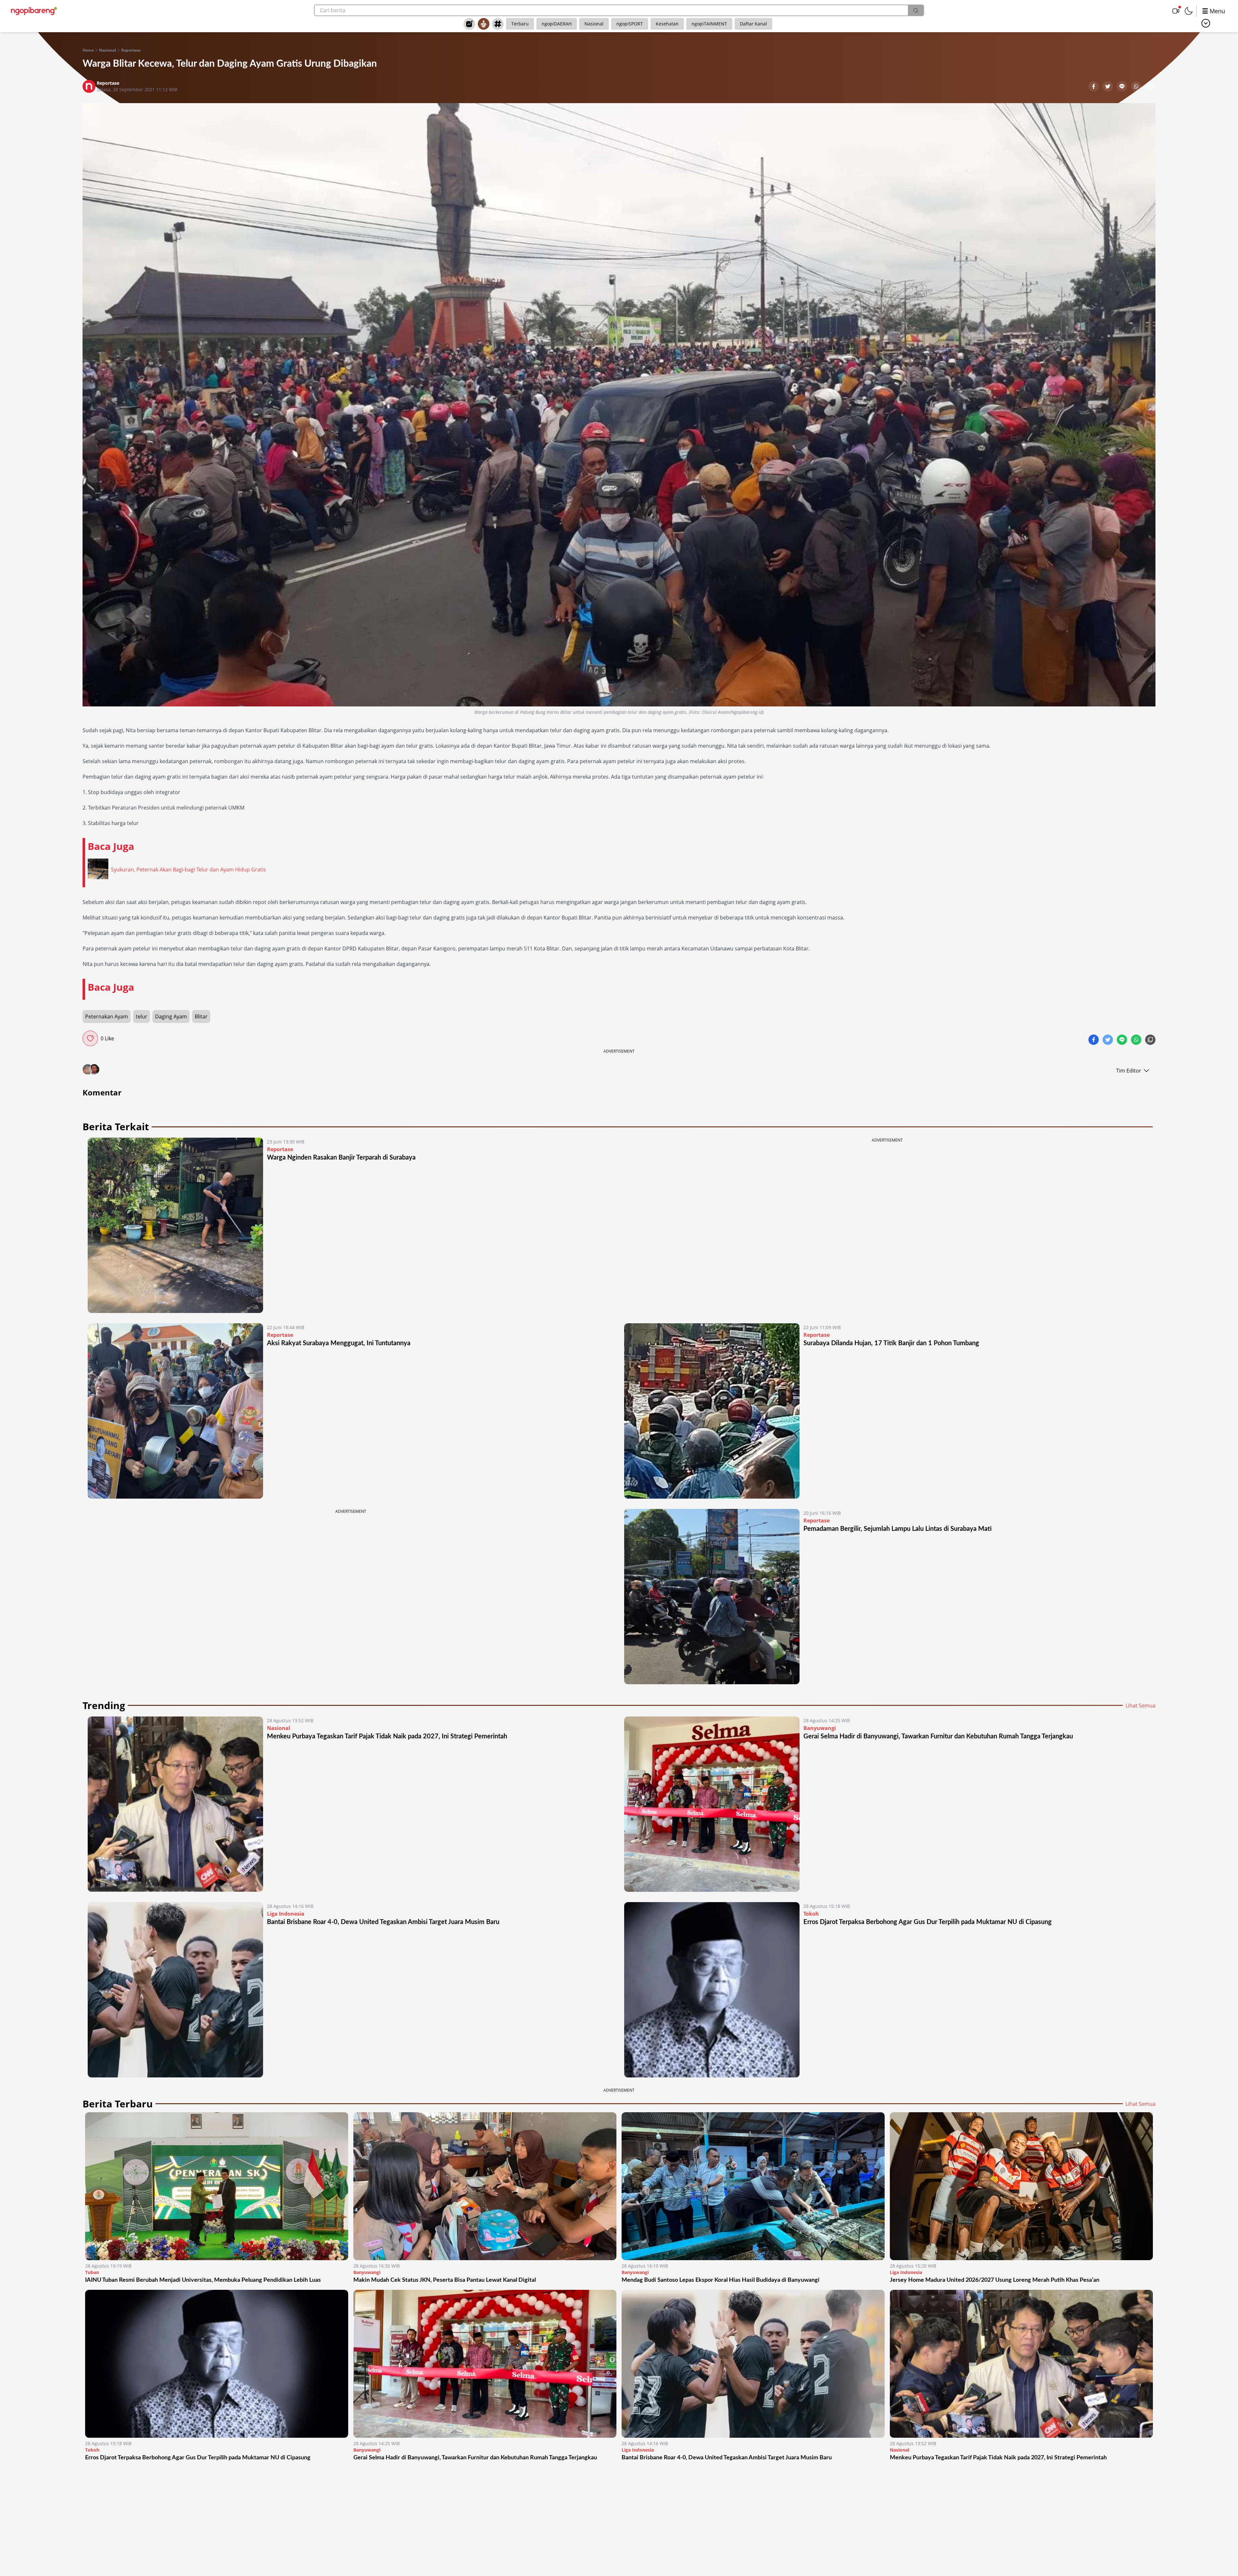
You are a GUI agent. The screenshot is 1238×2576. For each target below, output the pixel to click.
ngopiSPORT (630, 24)
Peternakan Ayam (107, 1016)
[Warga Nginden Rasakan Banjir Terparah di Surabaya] (175, 1225)
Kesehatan (667, 24)
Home (88, 50)
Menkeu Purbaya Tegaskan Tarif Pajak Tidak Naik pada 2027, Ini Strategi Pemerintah (387, 1736)
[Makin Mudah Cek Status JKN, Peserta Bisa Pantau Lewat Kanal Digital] (485, 2186)
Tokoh (811, 1914)
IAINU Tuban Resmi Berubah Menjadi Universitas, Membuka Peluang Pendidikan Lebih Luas (203, 2280)
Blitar (201, 1016)
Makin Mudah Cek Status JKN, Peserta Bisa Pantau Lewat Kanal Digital (445, 2280)
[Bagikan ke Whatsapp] (1137, 87)
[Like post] (90, 1038)
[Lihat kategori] (1206, 23)
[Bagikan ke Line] (1123, 87)
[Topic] (498, 24)
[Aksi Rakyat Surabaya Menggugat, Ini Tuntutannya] (175, 1411)
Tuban (92, 2272)
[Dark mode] (1189, 11)
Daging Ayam (171, 1016)
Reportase (131, 50)
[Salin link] (1150, 87)
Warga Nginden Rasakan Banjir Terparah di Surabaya (341, 1158)
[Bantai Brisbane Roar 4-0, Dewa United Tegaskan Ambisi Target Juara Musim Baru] (175, 1990)
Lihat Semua (1140, 1706)
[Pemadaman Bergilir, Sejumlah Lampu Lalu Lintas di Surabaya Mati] (712, 1597)
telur (142, 1016)
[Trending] (469, 24)
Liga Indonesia (286, 1914)
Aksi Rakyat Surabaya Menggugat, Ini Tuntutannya (339, 1343)
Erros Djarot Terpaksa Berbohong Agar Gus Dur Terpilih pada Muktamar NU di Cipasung (928, 1922)
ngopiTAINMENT (709, 24)
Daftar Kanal (753, 24)
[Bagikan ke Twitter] (1108, 87)
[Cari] (916, 10)
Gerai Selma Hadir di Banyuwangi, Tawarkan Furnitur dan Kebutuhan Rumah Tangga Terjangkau (938, 1736)
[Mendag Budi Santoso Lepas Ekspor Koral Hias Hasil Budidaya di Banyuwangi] (753, 2186)
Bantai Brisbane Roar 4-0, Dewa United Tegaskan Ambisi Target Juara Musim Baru (383, 1922)
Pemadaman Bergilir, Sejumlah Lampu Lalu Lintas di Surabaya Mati (898, 1529)
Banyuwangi (820, 1728)
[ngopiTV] (1176, 11)
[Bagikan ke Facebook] (1094, 87)
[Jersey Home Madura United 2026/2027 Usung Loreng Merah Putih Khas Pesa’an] (1021, 2186)
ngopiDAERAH (557, 24)
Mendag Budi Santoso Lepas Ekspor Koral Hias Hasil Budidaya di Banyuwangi (721, 2280)
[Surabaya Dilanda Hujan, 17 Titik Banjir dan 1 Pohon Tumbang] (712, 1411)
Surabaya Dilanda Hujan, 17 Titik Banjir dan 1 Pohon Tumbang (891, 1343)
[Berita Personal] (484, 24)
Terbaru (520, 24)
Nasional (594, 24)
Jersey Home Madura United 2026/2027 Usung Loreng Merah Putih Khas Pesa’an (995, 2280)
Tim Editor (1129, 1071)
